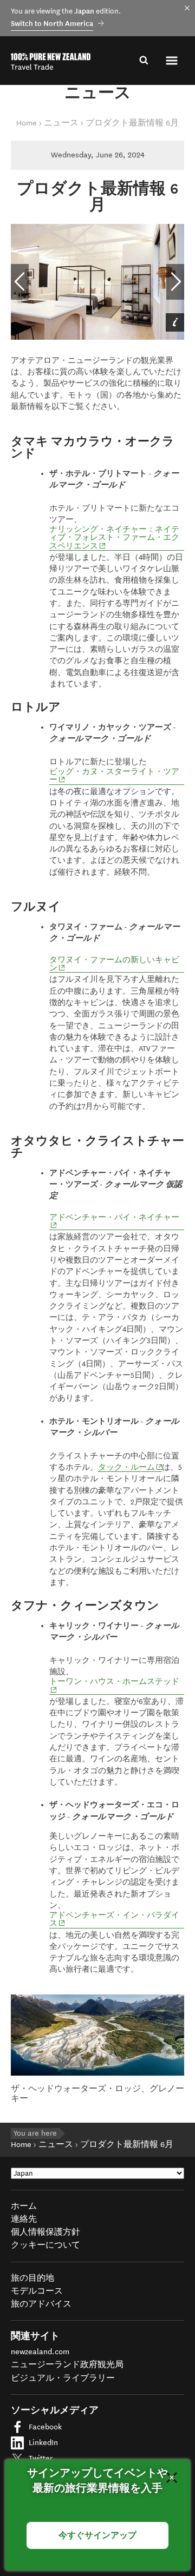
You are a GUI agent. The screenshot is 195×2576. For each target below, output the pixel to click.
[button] (173, 61)
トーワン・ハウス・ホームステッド (117, 1682)
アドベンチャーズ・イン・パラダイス (114, 1920)
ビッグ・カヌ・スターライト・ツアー (114, 776)
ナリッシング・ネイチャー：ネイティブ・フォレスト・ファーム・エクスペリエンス (114, 538)
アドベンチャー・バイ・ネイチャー (117, 1218)
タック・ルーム (130, 1468)
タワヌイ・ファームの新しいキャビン (114, 964)
